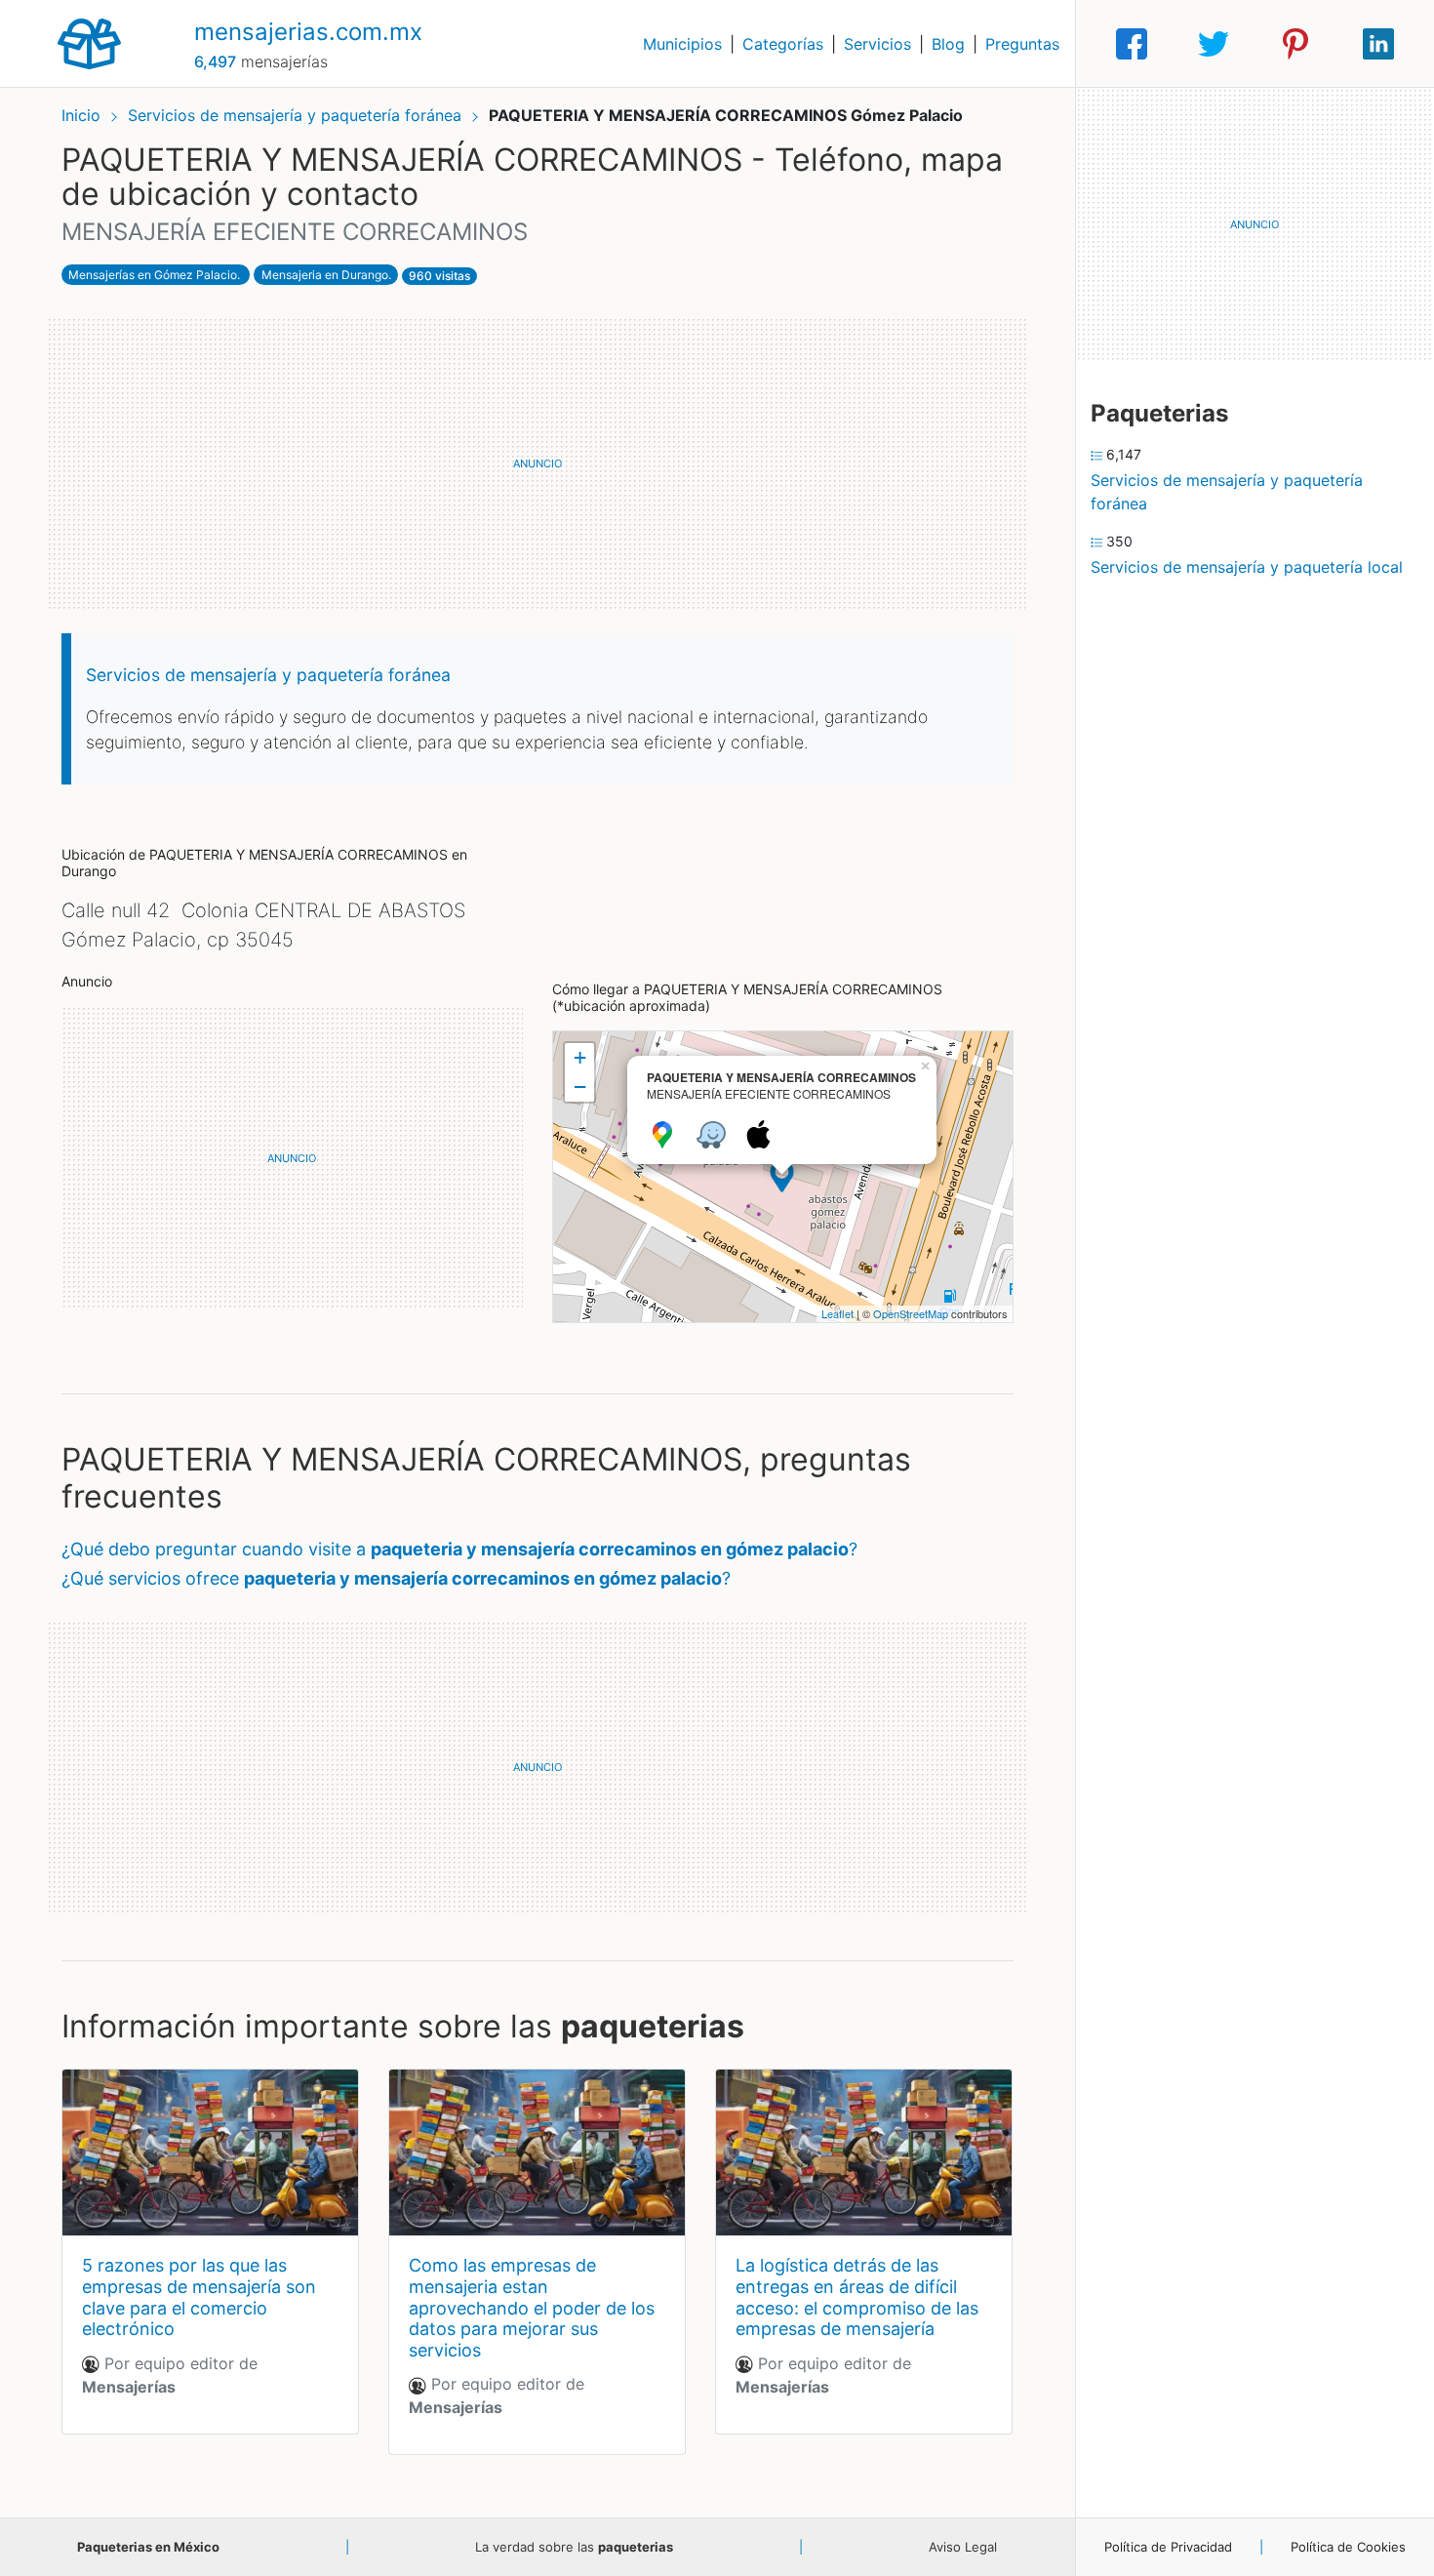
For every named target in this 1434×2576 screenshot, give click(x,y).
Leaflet (837, 1313)
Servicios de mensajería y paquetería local (1247, 567)
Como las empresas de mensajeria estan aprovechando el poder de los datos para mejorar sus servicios (532, 2307)
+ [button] (580, 1057)
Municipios (682, 44)
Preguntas (1022, 44)
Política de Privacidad (1168, 2547)
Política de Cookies (1348, 2547)
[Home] (89, 42)
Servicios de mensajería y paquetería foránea (297, 115)
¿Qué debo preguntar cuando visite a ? (459, 1549)
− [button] (580, 1087)
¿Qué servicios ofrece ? (396, 1578)
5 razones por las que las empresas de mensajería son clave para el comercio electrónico (199, 2297)
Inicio (81, 115)
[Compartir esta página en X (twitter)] (1214, 44)
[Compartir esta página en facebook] (1132, 44)
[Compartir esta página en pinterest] (1295, 44)
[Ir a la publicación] (210, 2153)
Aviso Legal (963, 2547)
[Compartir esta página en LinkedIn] (1378, 44)
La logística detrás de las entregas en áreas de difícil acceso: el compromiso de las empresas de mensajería (857, 2297)
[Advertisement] (538, 463)
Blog (948, 44)
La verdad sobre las (574, 2547)
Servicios (877, 44)
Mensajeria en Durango (325, 275)
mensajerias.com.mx (308, 32)
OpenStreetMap (911, 1313)
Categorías (783, 44)
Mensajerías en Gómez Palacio (153, 275)
